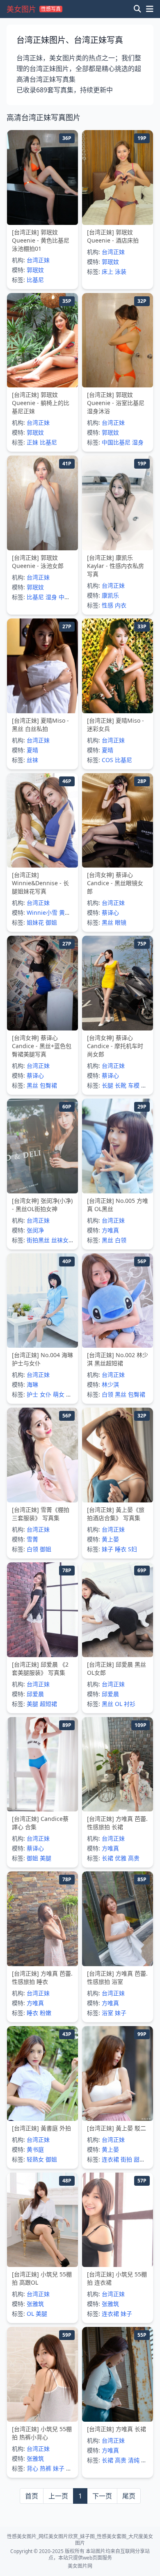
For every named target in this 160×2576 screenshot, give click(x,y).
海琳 (32, 1384)
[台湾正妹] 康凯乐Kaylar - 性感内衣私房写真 (115, 566)
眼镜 (121, 922)
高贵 (134, 1858)
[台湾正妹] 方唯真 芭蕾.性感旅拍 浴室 (117, 1977)
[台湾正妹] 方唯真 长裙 (117, 2429)
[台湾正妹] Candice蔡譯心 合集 (40, 1823)
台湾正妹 (38, 260)
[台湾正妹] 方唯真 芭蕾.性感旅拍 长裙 (117, 1823)
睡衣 (121, 1549)
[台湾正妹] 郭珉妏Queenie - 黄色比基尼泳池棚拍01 (41, 240)
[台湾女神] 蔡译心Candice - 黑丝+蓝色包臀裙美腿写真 (42, 1046)
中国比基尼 (116, 442)
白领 (121, 1240)
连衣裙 (110, 2159)
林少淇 (110, 1384)
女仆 (46, 1394)
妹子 (107, 1549)
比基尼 (35, 280)
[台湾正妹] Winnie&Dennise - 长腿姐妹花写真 (40, 883)
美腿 (32, 1704)
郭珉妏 (35, 270)
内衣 (121, 605)
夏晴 (32, 750)
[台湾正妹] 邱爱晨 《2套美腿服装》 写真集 (40, 1668)
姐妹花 (35, 922)
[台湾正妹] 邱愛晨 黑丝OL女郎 (117, 1668)
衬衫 (130, 1704)
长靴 (121, 1085)
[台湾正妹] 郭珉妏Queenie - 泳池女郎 (38, 562)
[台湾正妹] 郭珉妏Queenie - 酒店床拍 (113, 236)
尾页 (129, 2496)
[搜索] (137, 9)
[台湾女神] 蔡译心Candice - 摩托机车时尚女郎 (115, 1046)
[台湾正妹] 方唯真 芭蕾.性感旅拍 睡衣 (42, 1977)
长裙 (107, 1858)
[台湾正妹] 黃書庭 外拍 (41, 2128)
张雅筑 (35, 2304)
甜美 (139, 2159)
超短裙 (48, 1704)
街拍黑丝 (38, 1240)
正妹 (32, 442)
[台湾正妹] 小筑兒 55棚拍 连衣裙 (117, 2278)
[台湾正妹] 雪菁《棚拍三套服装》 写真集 (41, 1514)
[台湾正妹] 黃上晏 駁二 (117, 2128)
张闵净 (35, 1230)
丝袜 (32, 760)
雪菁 (32, 1539)
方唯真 (110, 1230)
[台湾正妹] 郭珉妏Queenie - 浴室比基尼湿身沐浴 (116, 403)
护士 (32, 1394)
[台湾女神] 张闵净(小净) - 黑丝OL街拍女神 (42, 1205)
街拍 (126, 2159)
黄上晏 (110, 1539)
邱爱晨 (35, 1694)
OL (119, 1704)
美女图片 (21, 9)
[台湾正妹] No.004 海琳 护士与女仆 (42, 1359)
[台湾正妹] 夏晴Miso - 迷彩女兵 (115, 725)
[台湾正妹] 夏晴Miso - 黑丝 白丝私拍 (40, 725)
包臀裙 (48, 1085)
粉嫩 (46, 2013)
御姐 (51, 922)
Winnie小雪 (42, 912)
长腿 (107, 1085)
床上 (107, 271)
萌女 (59, 1394)
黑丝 (107, 922)
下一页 (102, 2496)
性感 (107, 605)
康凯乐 (110, 595)
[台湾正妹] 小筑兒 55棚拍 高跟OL (42, 2278)
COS (107, 760)
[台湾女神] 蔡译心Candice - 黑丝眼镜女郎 (115, 883)
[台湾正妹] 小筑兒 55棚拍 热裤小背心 (42, 2433)
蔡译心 (110, 912)
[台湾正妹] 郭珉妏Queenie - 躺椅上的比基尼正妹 (41, 403)
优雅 (121, 1858)
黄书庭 (35, 2149)
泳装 (121, 271)
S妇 (133, 1549)
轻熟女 (35, 2159)
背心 (32, 2468)
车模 (134, 1085)
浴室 (107, 2013)
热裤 (46, 2468)
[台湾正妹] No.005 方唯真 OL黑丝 (118, 1205)
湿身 (138, 442)
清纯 (134, 2460)
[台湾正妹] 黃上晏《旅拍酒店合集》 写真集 (116, 1514)
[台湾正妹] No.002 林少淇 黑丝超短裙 (118, 1359)
